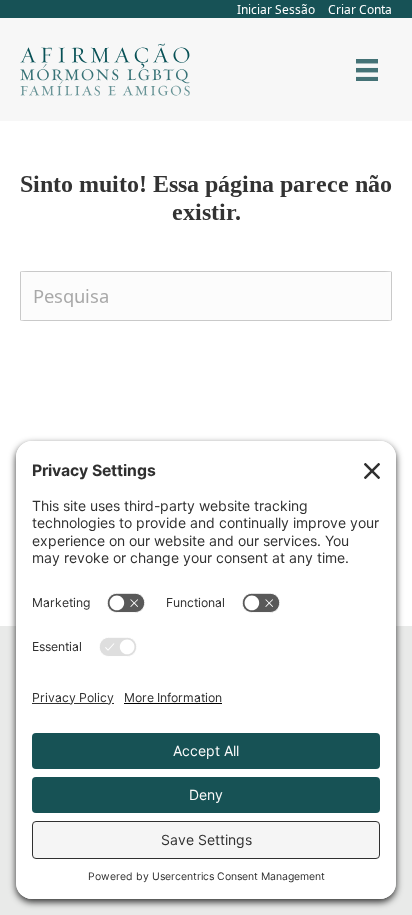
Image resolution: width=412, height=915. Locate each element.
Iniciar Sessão (276, 9)
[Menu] (367, 70)
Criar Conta (360, 9)
